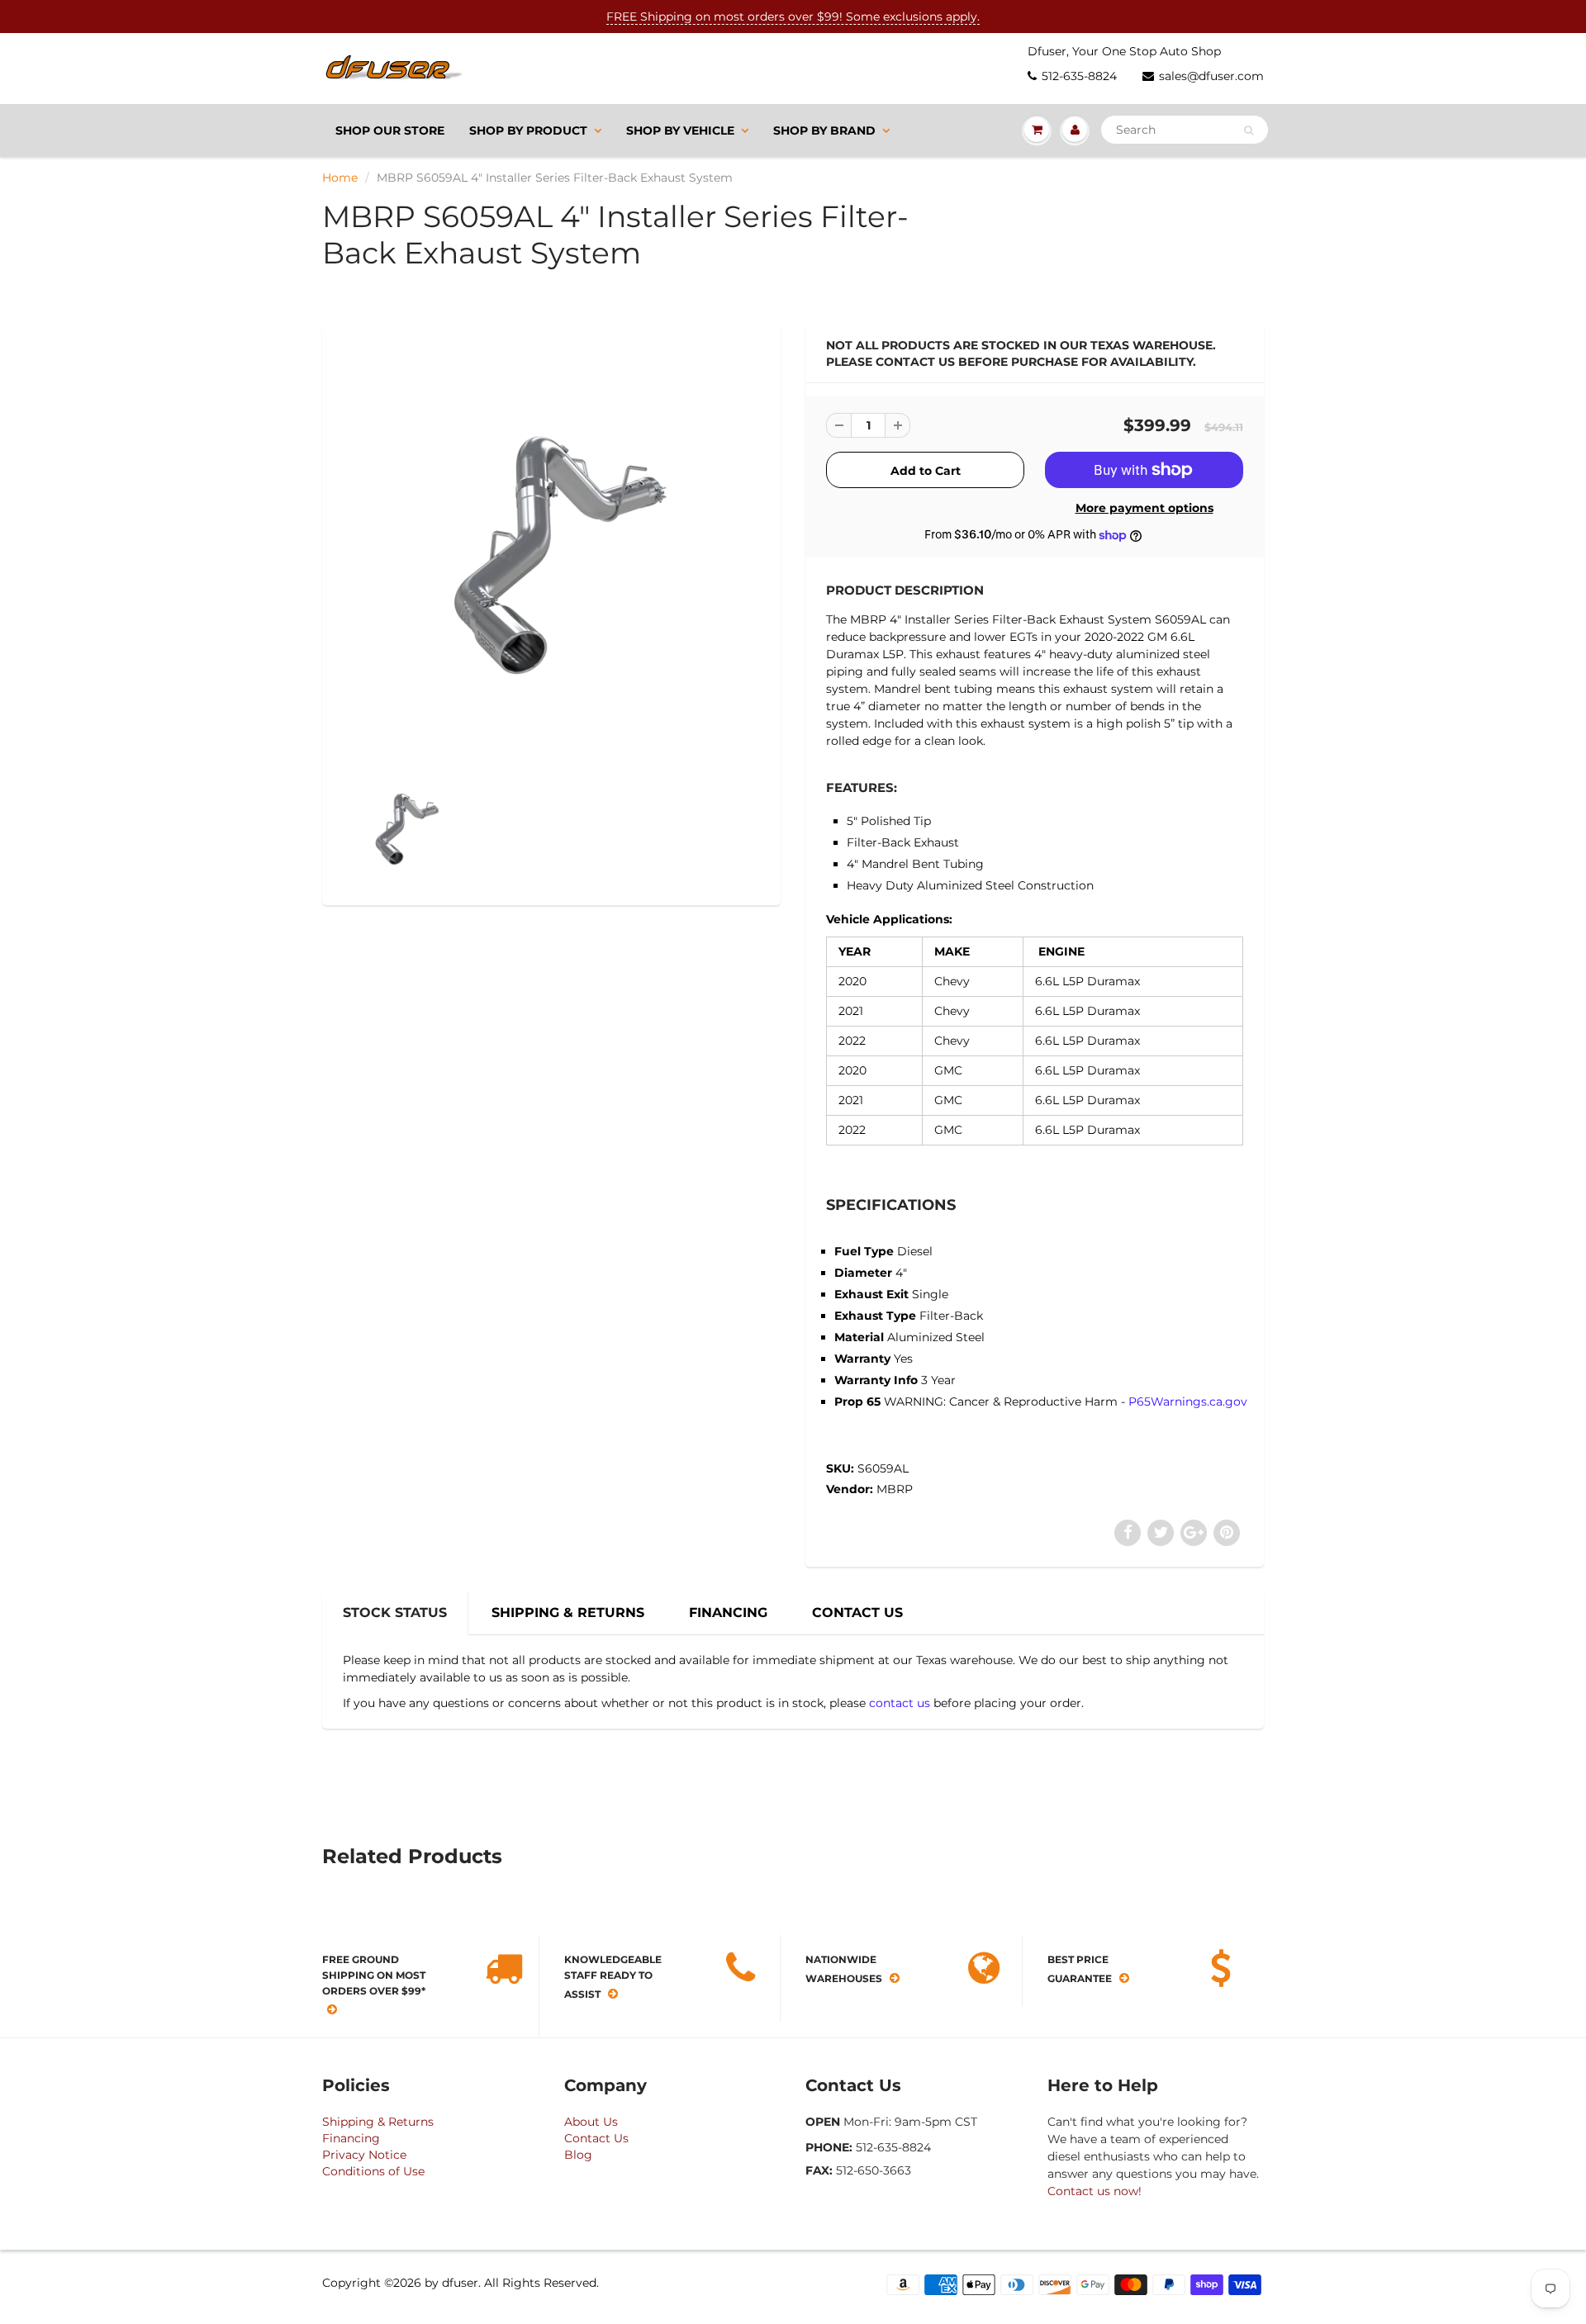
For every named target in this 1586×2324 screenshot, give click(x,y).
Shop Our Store (390, 130)
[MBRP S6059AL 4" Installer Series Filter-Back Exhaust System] (551, 548)
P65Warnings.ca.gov (1188, 1402)
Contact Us (596, 2138)
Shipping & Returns (378, 2122)
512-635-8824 (1079, 76)
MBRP (895, 1489)
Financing (351, 2138)
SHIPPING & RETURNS (568, 1613)
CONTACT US (857, 1613)
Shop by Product (528, 130)
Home (340, 178)
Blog (578, 2155)
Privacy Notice (364, 2155)
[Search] (1249, 130)
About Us (591, 2122)
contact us (900, 1703)
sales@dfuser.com (1211, 76)
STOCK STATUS (395, 1613)
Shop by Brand (824, 130)
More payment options (1144, 508)
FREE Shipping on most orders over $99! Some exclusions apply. (793, 17)
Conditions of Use (373, 2171)
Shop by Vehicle (680, 130)
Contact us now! (1095, 2191)
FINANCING (728, 1613)
